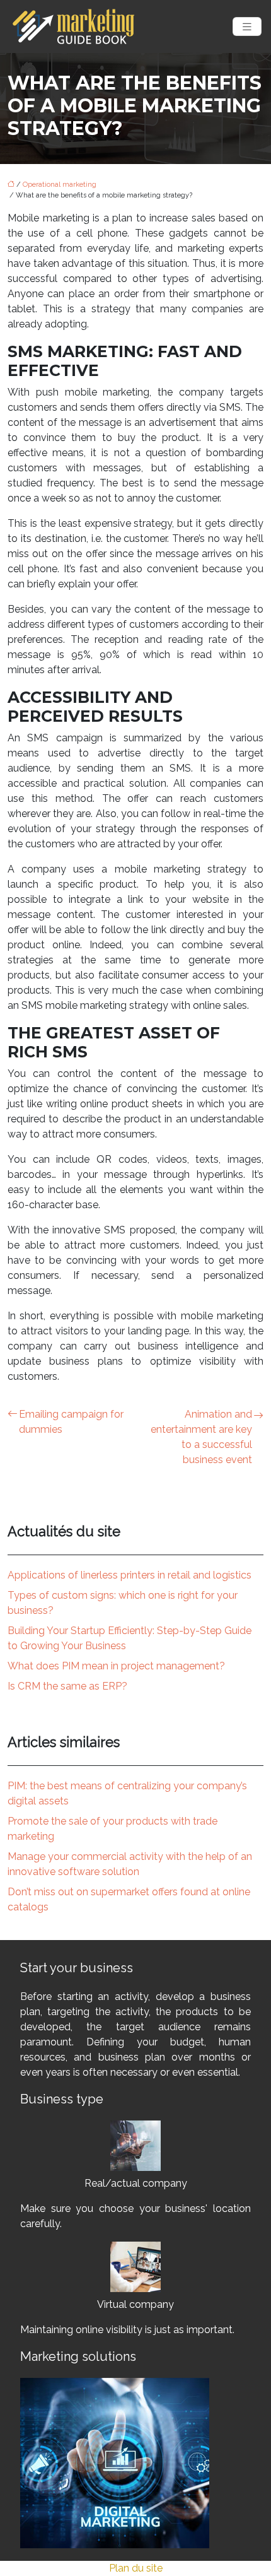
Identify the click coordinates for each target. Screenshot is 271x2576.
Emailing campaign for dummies (71, 1422)
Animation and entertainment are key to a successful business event (201, 1437)
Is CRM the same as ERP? (67, 1686)
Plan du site (136, 2568)
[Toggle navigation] (247, 27)
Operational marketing (60, 185)
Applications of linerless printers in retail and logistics (130, 1575)
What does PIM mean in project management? (116, 1666)
